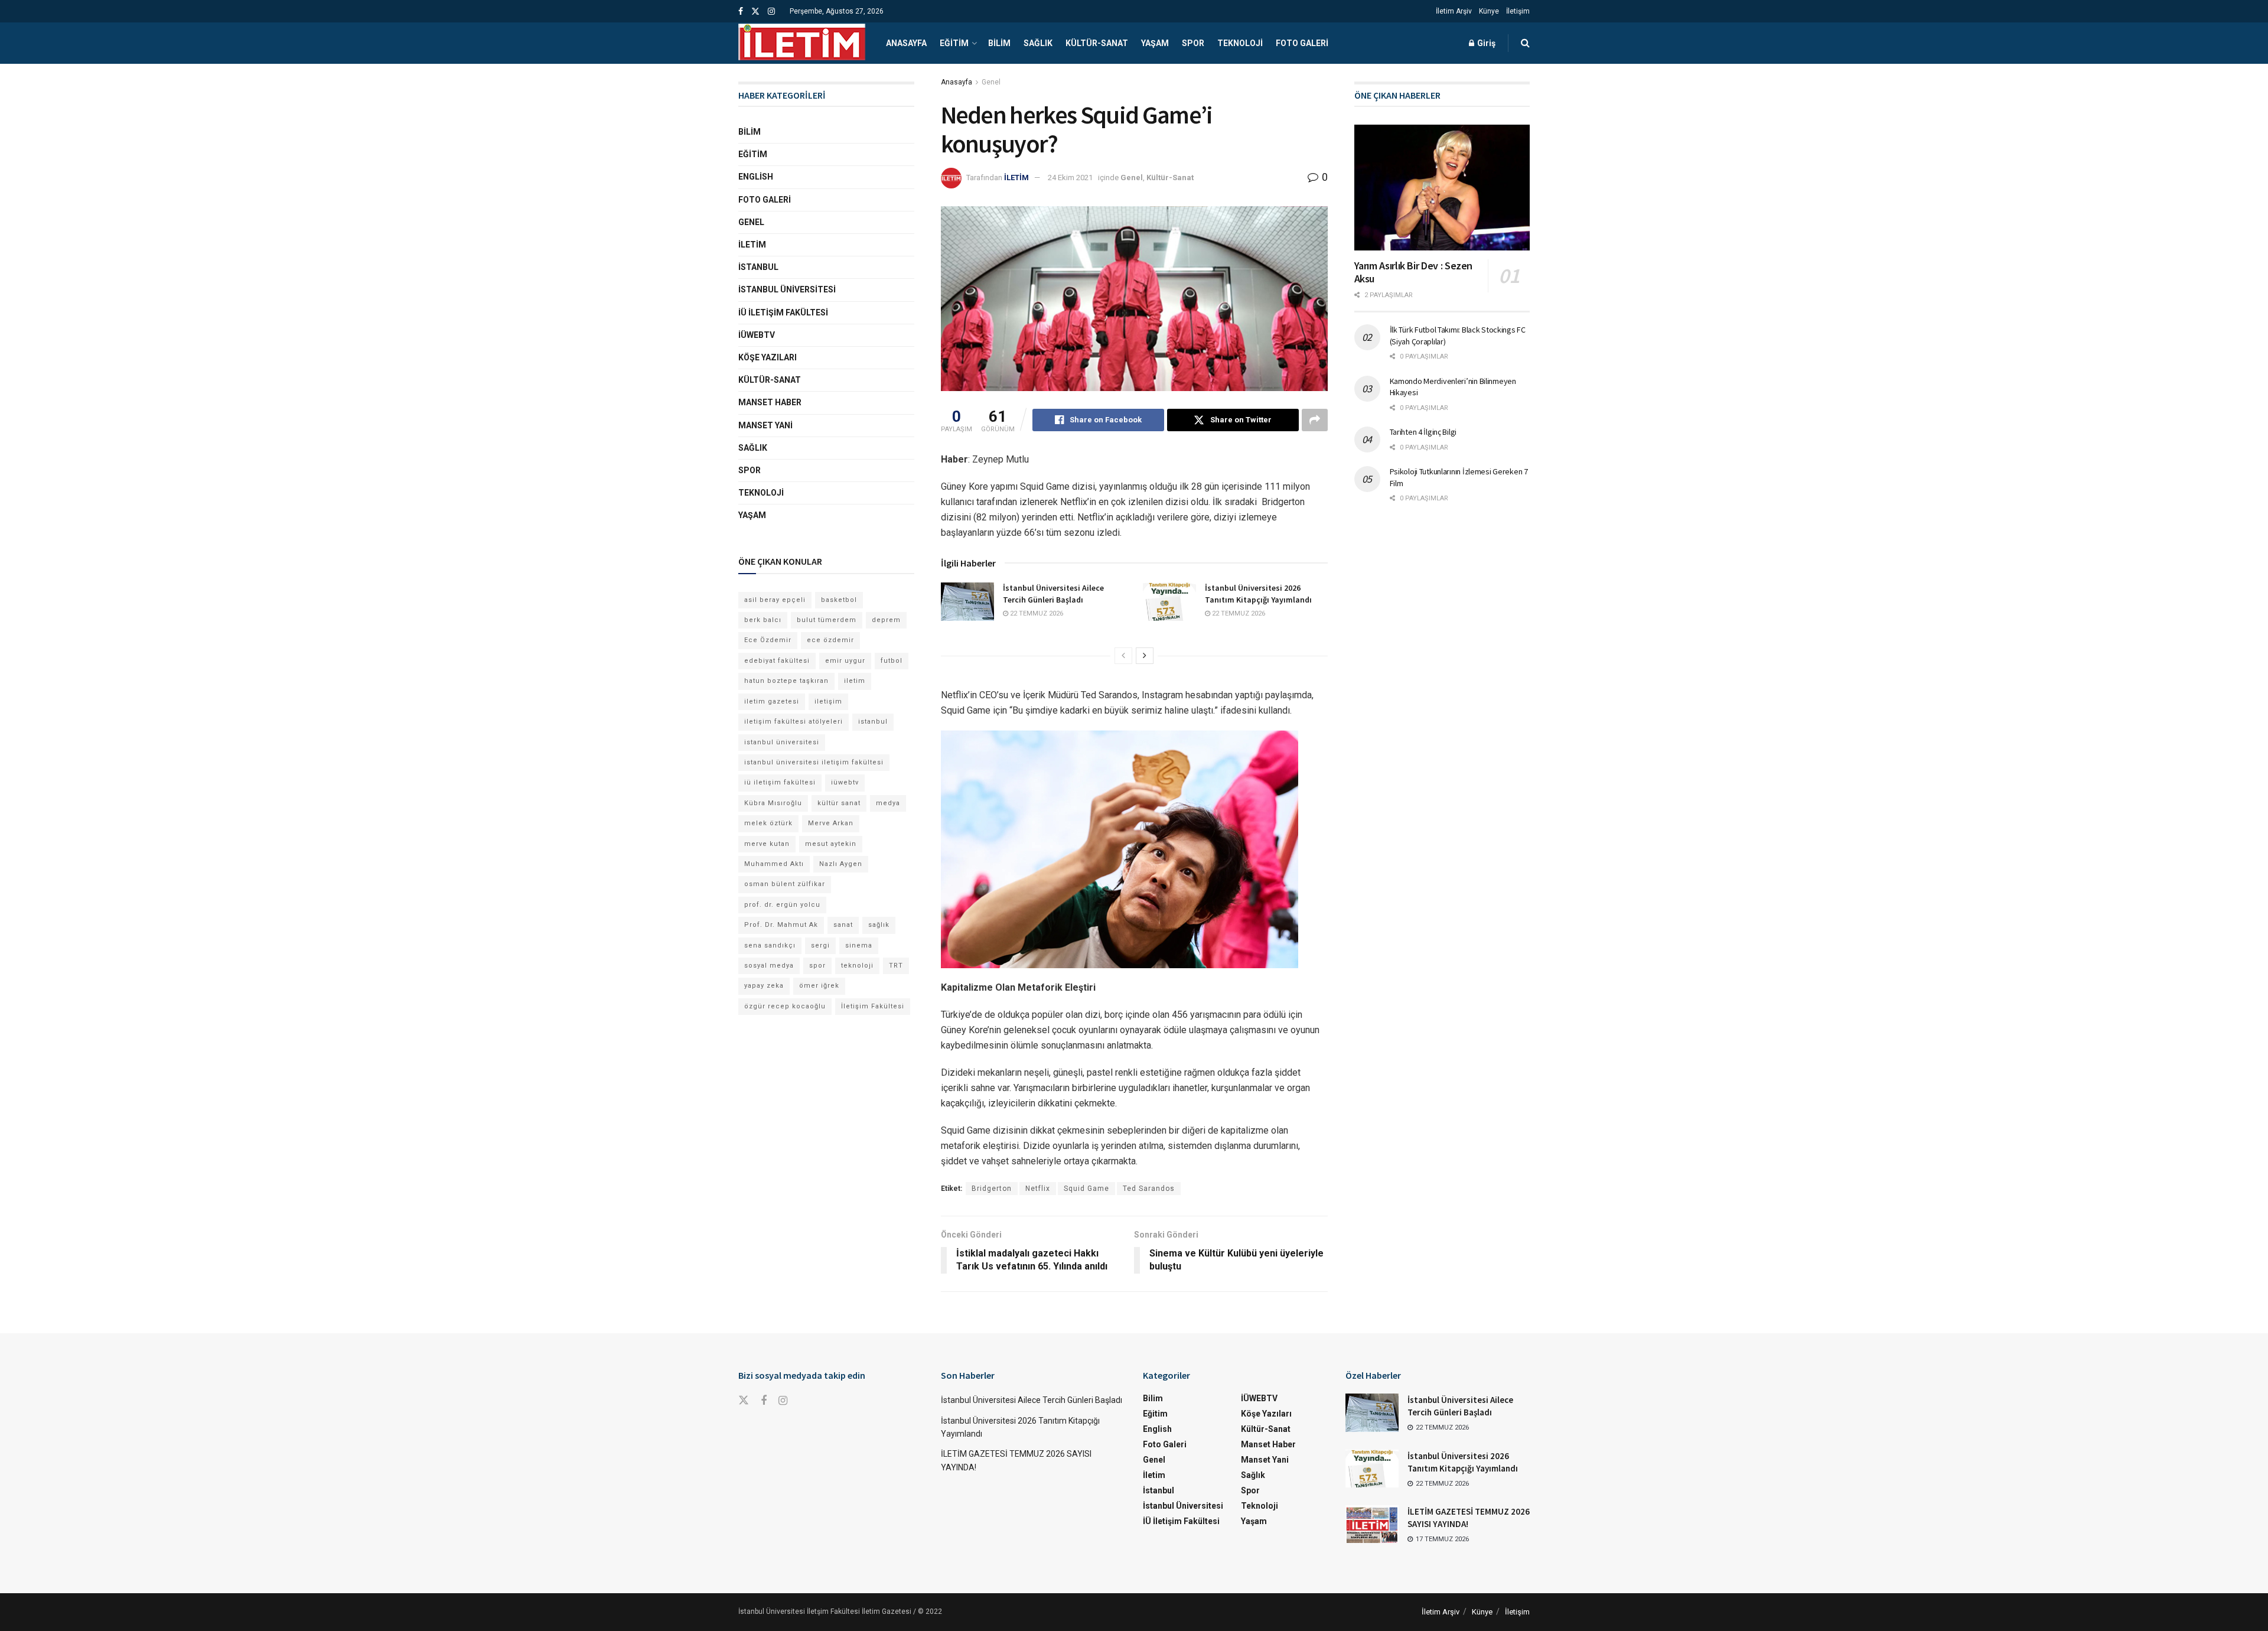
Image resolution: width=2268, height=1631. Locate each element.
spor (817, 966)
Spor (1193, 43)
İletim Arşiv (1454, 11)
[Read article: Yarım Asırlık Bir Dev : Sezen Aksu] (1442, 188)
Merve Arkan (831, 823)
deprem (886, 620)
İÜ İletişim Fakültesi (783, 312)
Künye (1489, 11)
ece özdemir (830, 640)
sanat (843, 925)
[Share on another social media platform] (1315, 420)
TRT (896, 966)
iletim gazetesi (772, 701)
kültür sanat (839, 803)
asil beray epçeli (775, 600)
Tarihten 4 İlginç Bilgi (1423, 432)
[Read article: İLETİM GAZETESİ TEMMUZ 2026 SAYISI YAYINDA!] (1372, 1524)
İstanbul (758, 267)
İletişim (1518, 11)
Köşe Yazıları (768, 357)
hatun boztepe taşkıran (786, 681)
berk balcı (763, 620)
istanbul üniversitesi (782, 742)
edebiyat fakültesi (777, 661)
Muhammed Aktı (774, 864)
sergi (820, 945)
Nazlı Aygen (841, 864)
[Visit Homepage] (802, 43)
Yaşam (1155, 43)
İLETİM (1016, 178)
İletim (752, 245)
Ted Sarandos (1149, 1189)
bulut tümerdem (827, 620)
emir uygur (845, 661)
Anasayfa (906, 43)
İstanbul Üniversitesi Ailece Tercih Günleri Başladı (1053, 594)
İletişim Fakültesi (873, 1006)
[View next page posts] (1145, 656)
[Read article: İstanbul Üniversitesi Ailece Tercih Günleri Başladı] (967, 601)
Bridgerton (992, 1189)
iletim (855, 681)
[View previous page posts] (1123, 656)
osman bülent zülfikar (785, 884)
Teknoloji (1240, 43)
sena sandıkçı (770, 945)
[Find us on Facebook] (741, 12)
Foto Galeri (1302, 43)
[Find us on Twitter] (755, 12)
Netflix (1038, 1189)
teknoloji (857, 966)
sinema (859, 945)
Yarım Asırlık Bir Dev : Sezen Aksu (1414, 272)
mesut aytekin (831, 844)
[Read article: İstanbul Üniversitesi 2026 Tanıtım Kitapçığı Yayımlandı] (1169, 601)
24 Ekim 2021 (1070, 178)
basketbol (839, 600)
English (756, 177)
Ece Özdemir (768, 640)
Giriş (1485, 43)
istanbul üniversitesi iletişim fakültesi (814, 762)
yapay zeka (764, 986)
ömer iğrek (819, 986)
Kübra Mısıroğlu (773, 803)
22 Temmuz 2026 (1036, 613)
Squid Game (1086, 1189)
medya (888, 803)
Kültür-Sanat (1097, 43)
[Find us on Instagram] (771, 12)
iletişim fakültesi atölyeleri (794, 722)
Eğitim (954, 43)
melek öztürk (768, 823)
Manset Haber (770, 402)
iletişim (828, 701)
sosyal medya (769, 966)
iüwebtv (845, 782)
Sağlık (1038, 43)
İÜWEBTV (757, 335)
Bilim (999, 43)
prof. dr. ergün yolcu (782, 905)
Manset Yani (765, 425)
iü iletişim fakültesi (780, 782)
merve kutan (767, 844)
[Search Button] (1525, 43)
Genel (991, 82)
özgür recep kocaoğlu (785, 1006)
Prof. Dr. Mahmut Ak (781, 925)
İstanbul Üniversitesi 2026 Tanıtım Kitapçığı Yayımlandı (1258, 594)
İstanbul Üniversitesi (787, 289)
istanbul (873, 722)
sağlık (879, 925)
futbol (892, 661)
